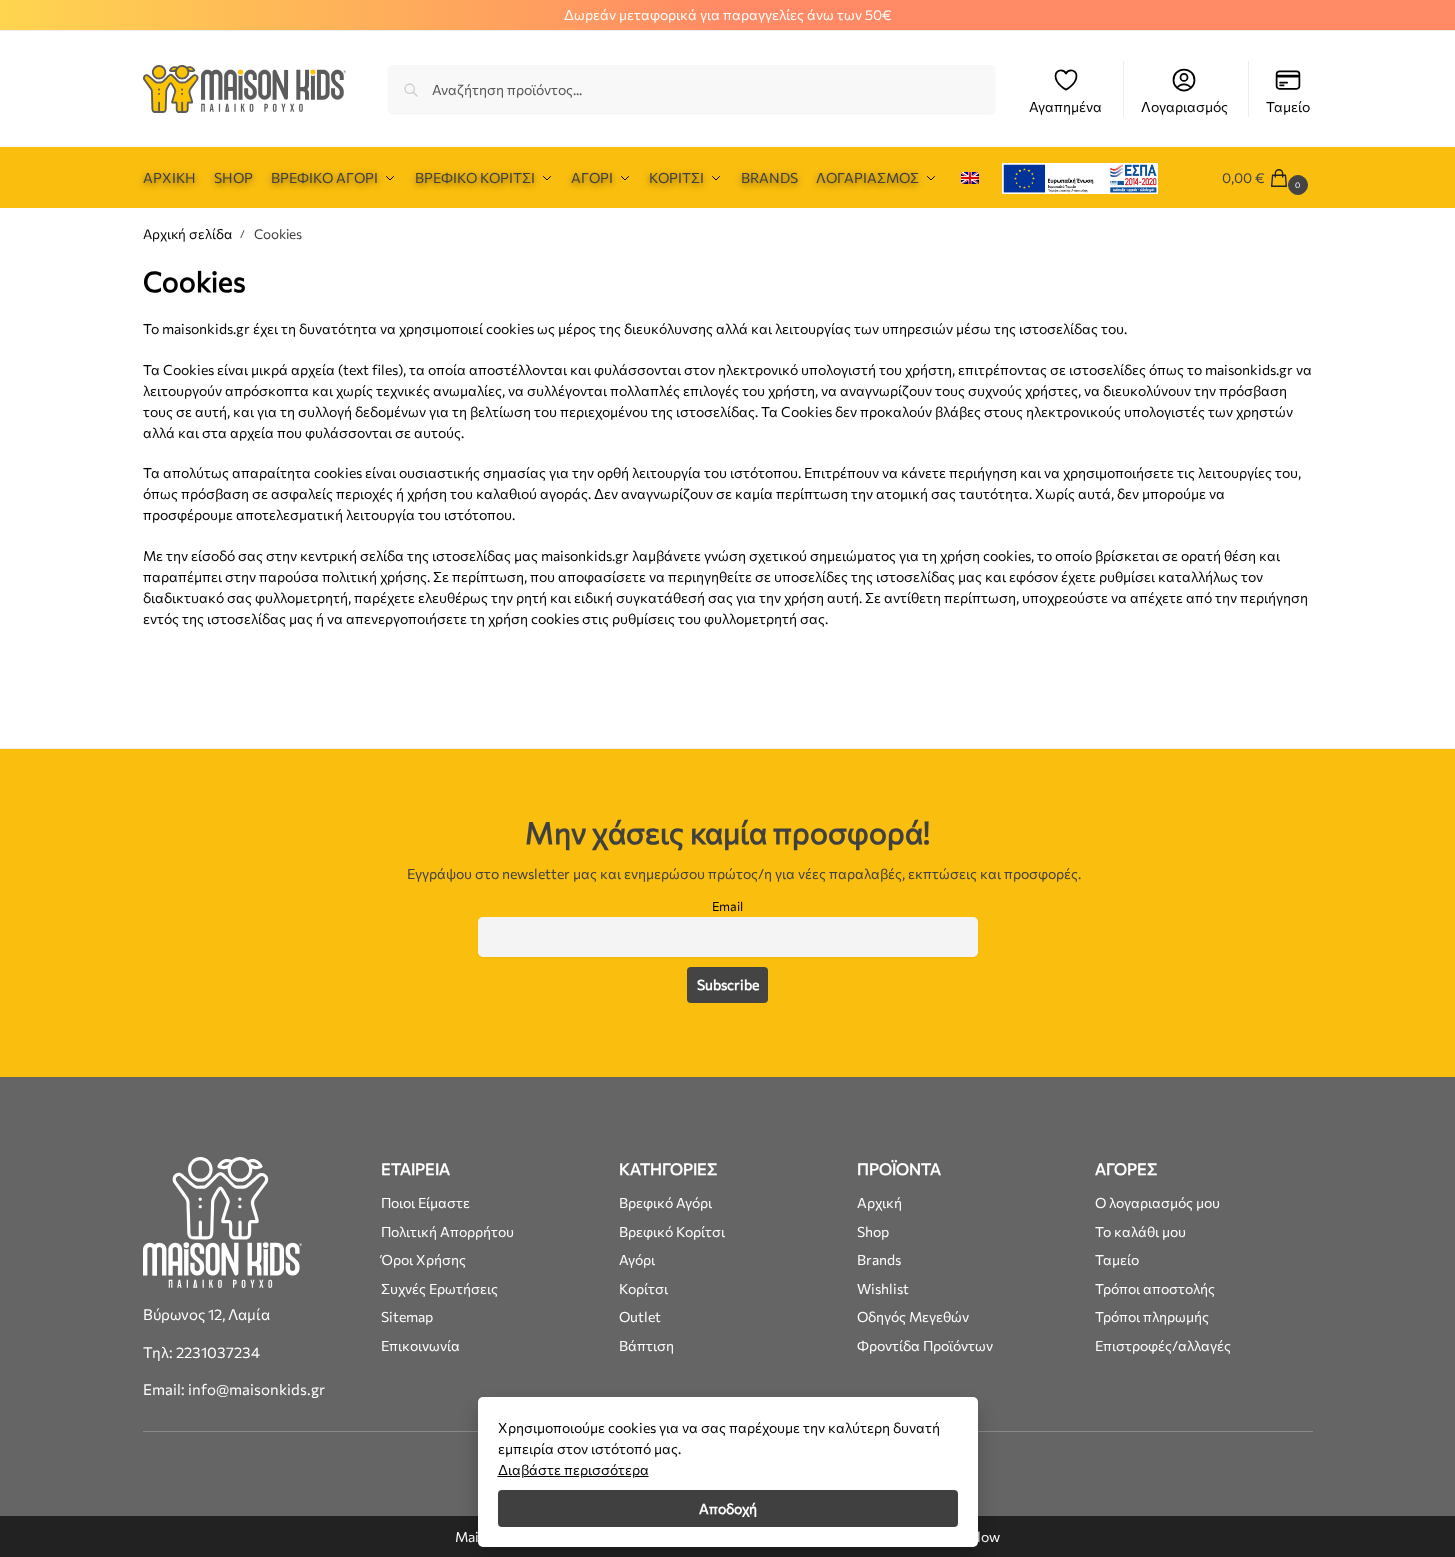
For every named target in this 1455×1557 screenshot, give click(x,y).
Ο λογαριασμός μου (1157, 1202)
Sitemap (407, 1316)
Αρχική (879, 1202)
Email (727, 906)
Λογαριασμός (1184, 106)
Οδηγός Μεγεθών (913, 1316)
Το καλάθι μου (1140, 1231)
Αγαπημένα (1065, 106)
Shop (873, 1231)
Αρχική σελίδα (187, 233)
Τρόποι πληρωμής (1152, 1316)
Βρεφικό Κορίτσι (672, 1231)
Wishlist (883, 1288)
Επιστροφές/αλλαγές (1163, 1345)
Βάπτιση (646, 1345)
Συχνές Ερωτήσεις (439, 1288)
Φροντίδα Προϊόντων (925, 1345)
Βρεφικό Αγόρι (665, 1202)
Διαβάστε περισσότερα (573, 1469)
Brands (879, 1259)
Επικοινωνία (420, 1345)
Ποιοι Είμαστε (425, 1202)
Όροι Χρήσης (423, 1259)
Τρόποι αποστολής (1155, 1288)
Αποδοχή (728, 1508)
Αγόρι (637, 1259)
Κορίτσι (643, 1288)
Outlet (640, 1316)
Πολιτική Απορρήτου (447, 1231)
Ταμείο (1288, 106)
